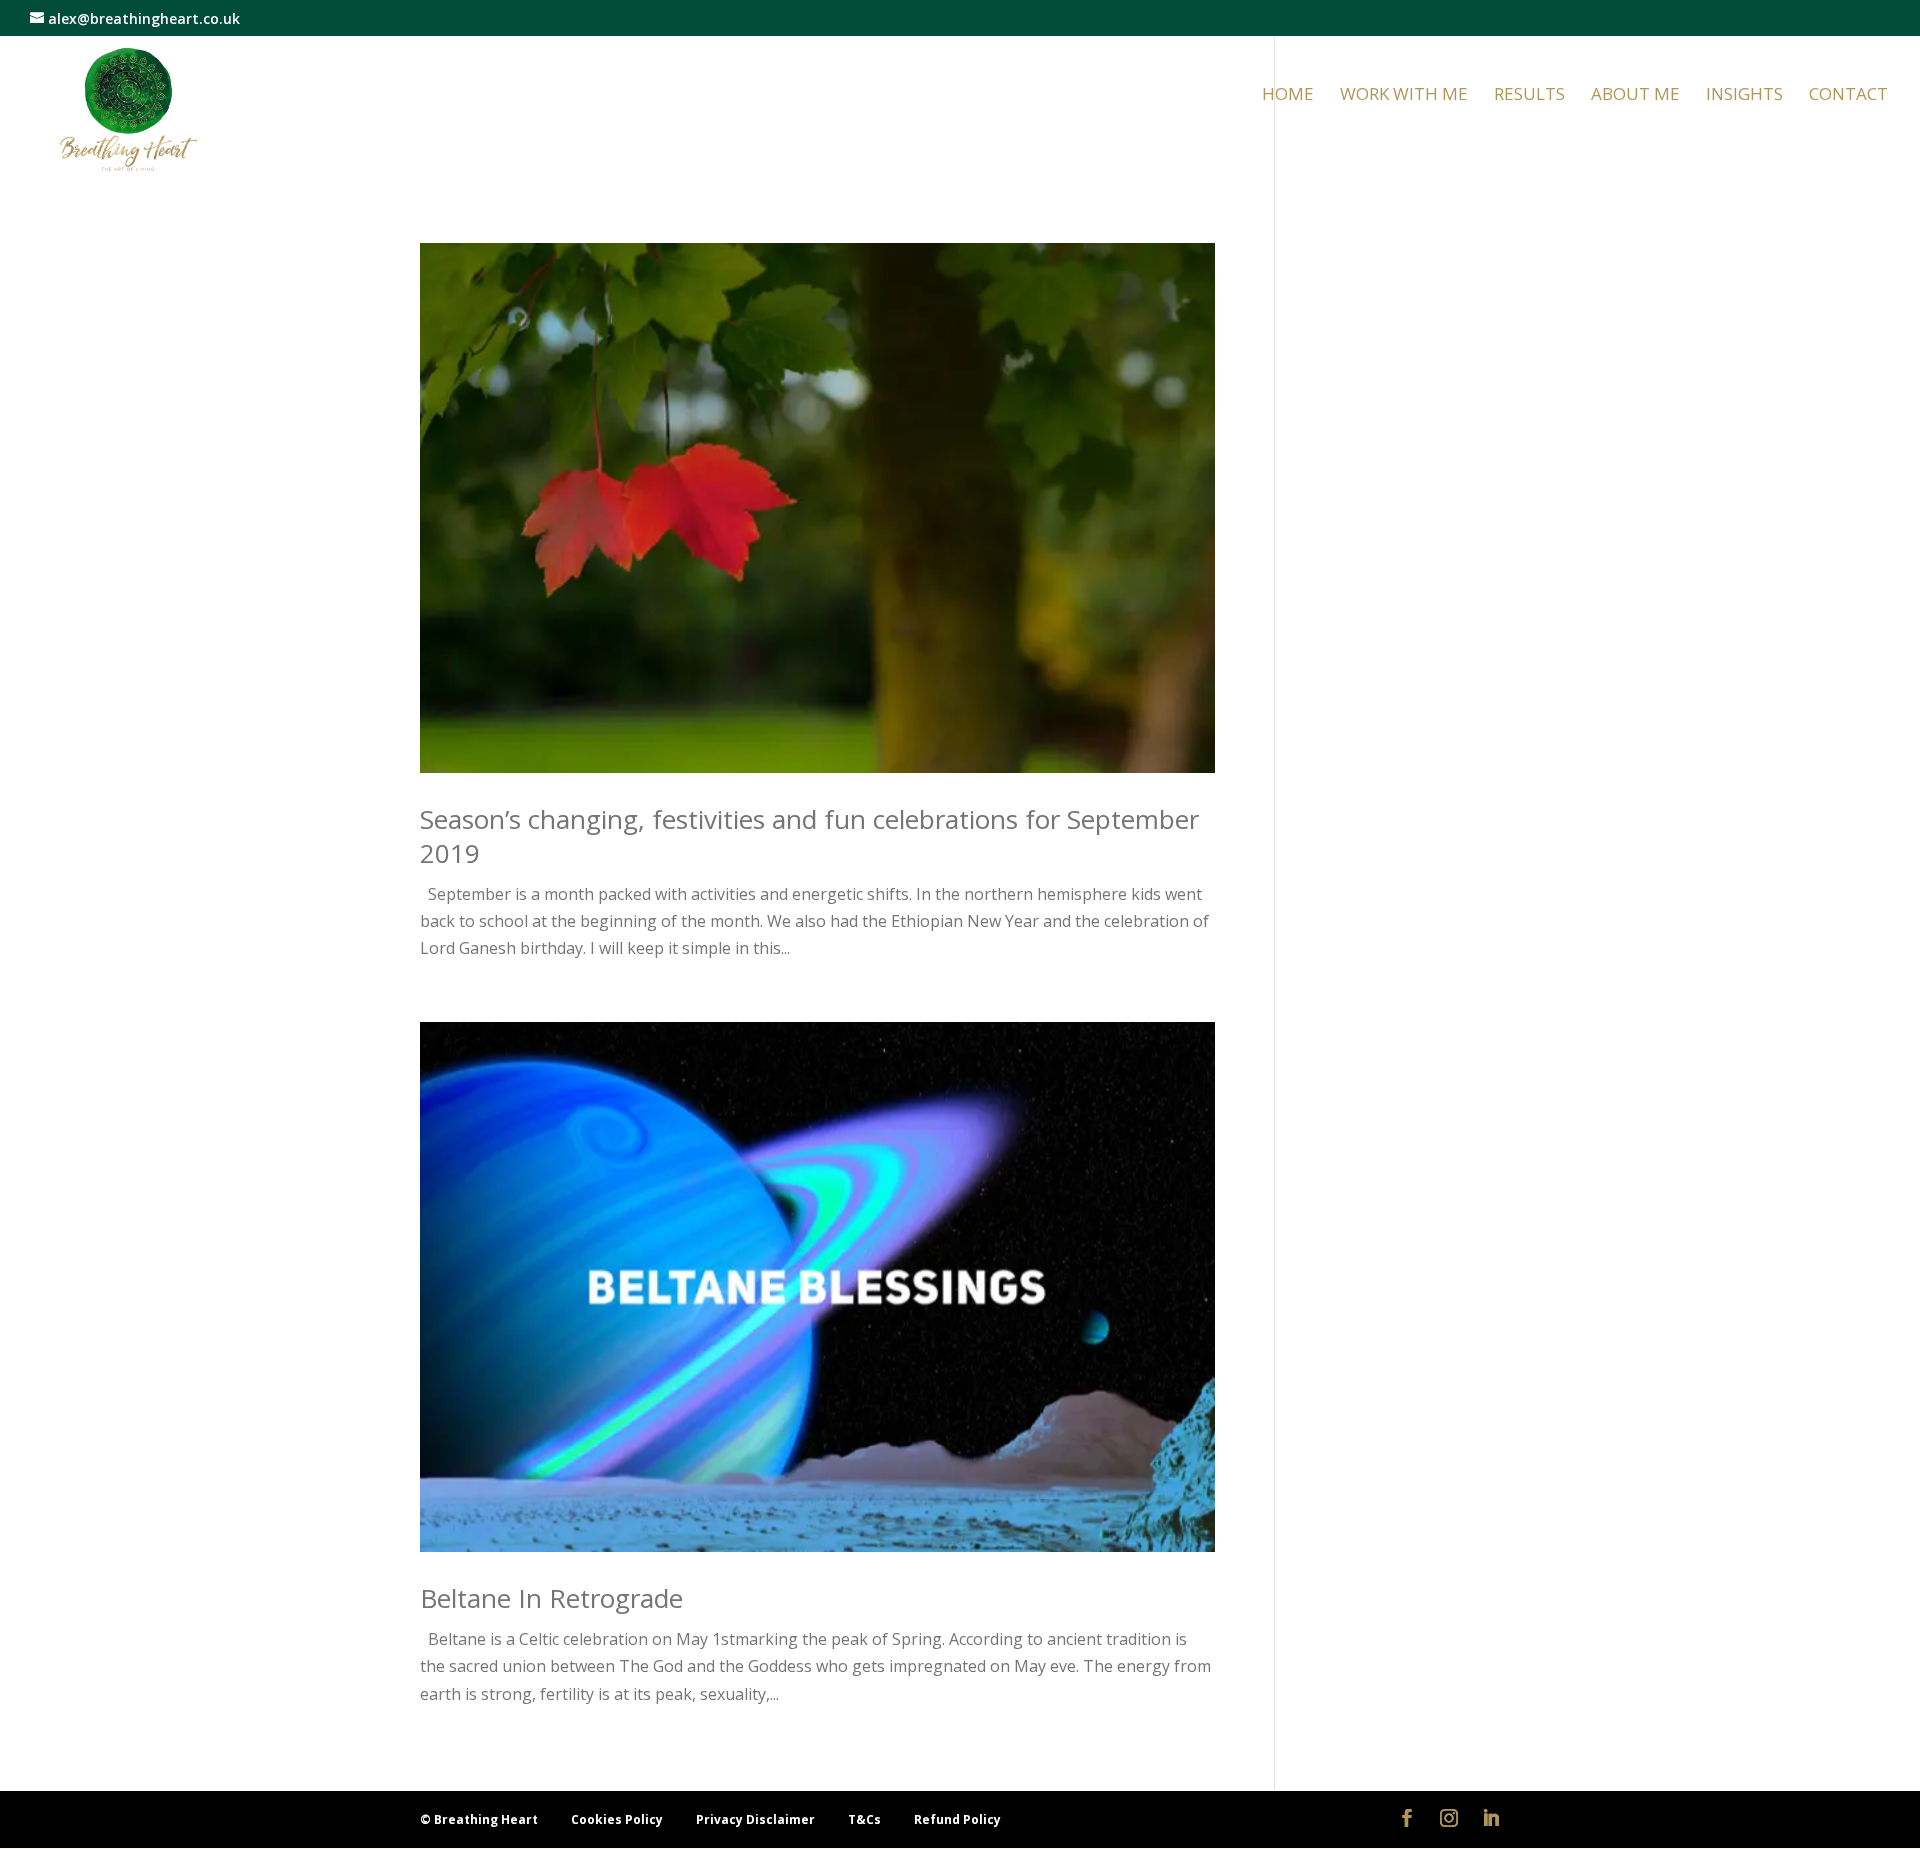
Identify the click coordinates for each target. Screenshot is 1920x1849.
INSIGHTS (1744, 96)
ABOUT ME (1635, 96)
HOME (1288, 96)
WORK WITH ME (1404, 96)
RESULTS (1529, 96)
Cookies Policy (618, 1819)
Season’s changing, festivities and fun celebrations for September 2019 (809, 836)
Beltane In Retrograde (551, 1598)
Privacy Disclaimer (757, 1819)
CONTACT (1848, 96)
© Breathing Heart (480, 1819)
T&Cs (866, 1819)
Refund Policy (957, 1819)
